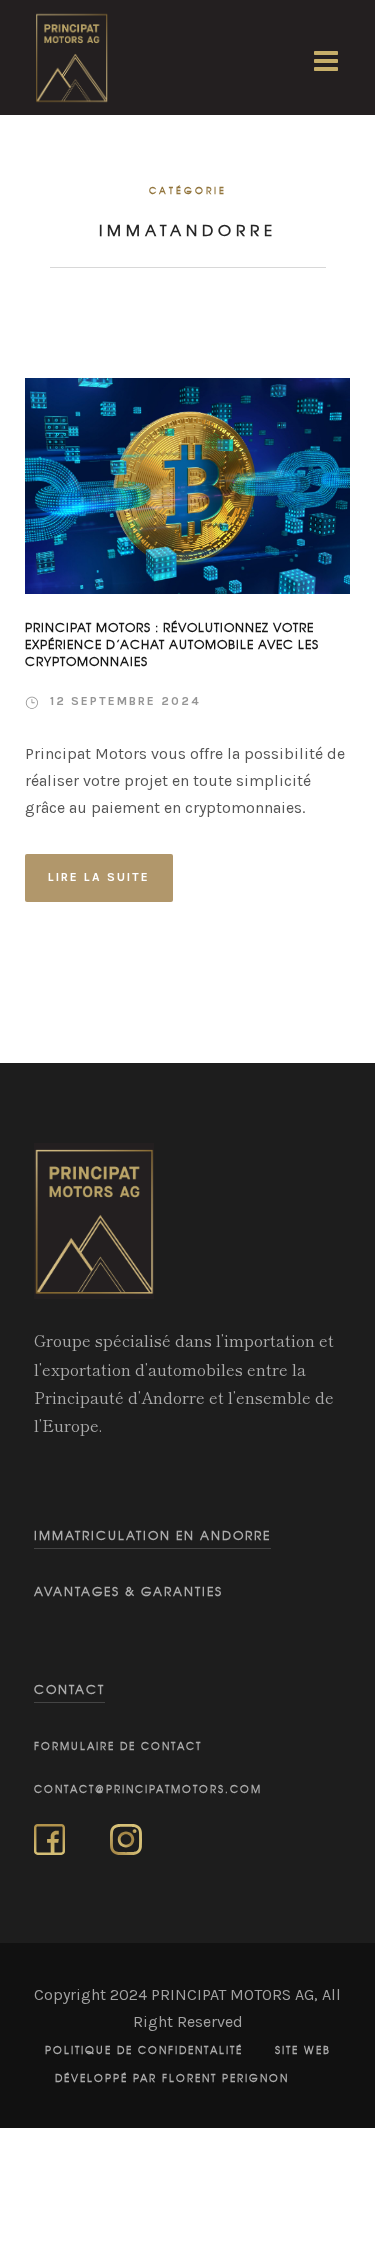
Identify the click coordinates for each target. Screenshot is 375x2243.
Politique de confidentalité (144, 2050)
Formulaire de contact (118, 1746)
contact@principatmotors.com (148, 1789)
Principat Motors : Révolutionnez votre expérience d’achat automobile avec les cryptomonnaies (172, 645)
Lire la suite (99, 877)
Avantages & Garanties (128, 1591)
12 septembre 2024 (125, 701)
